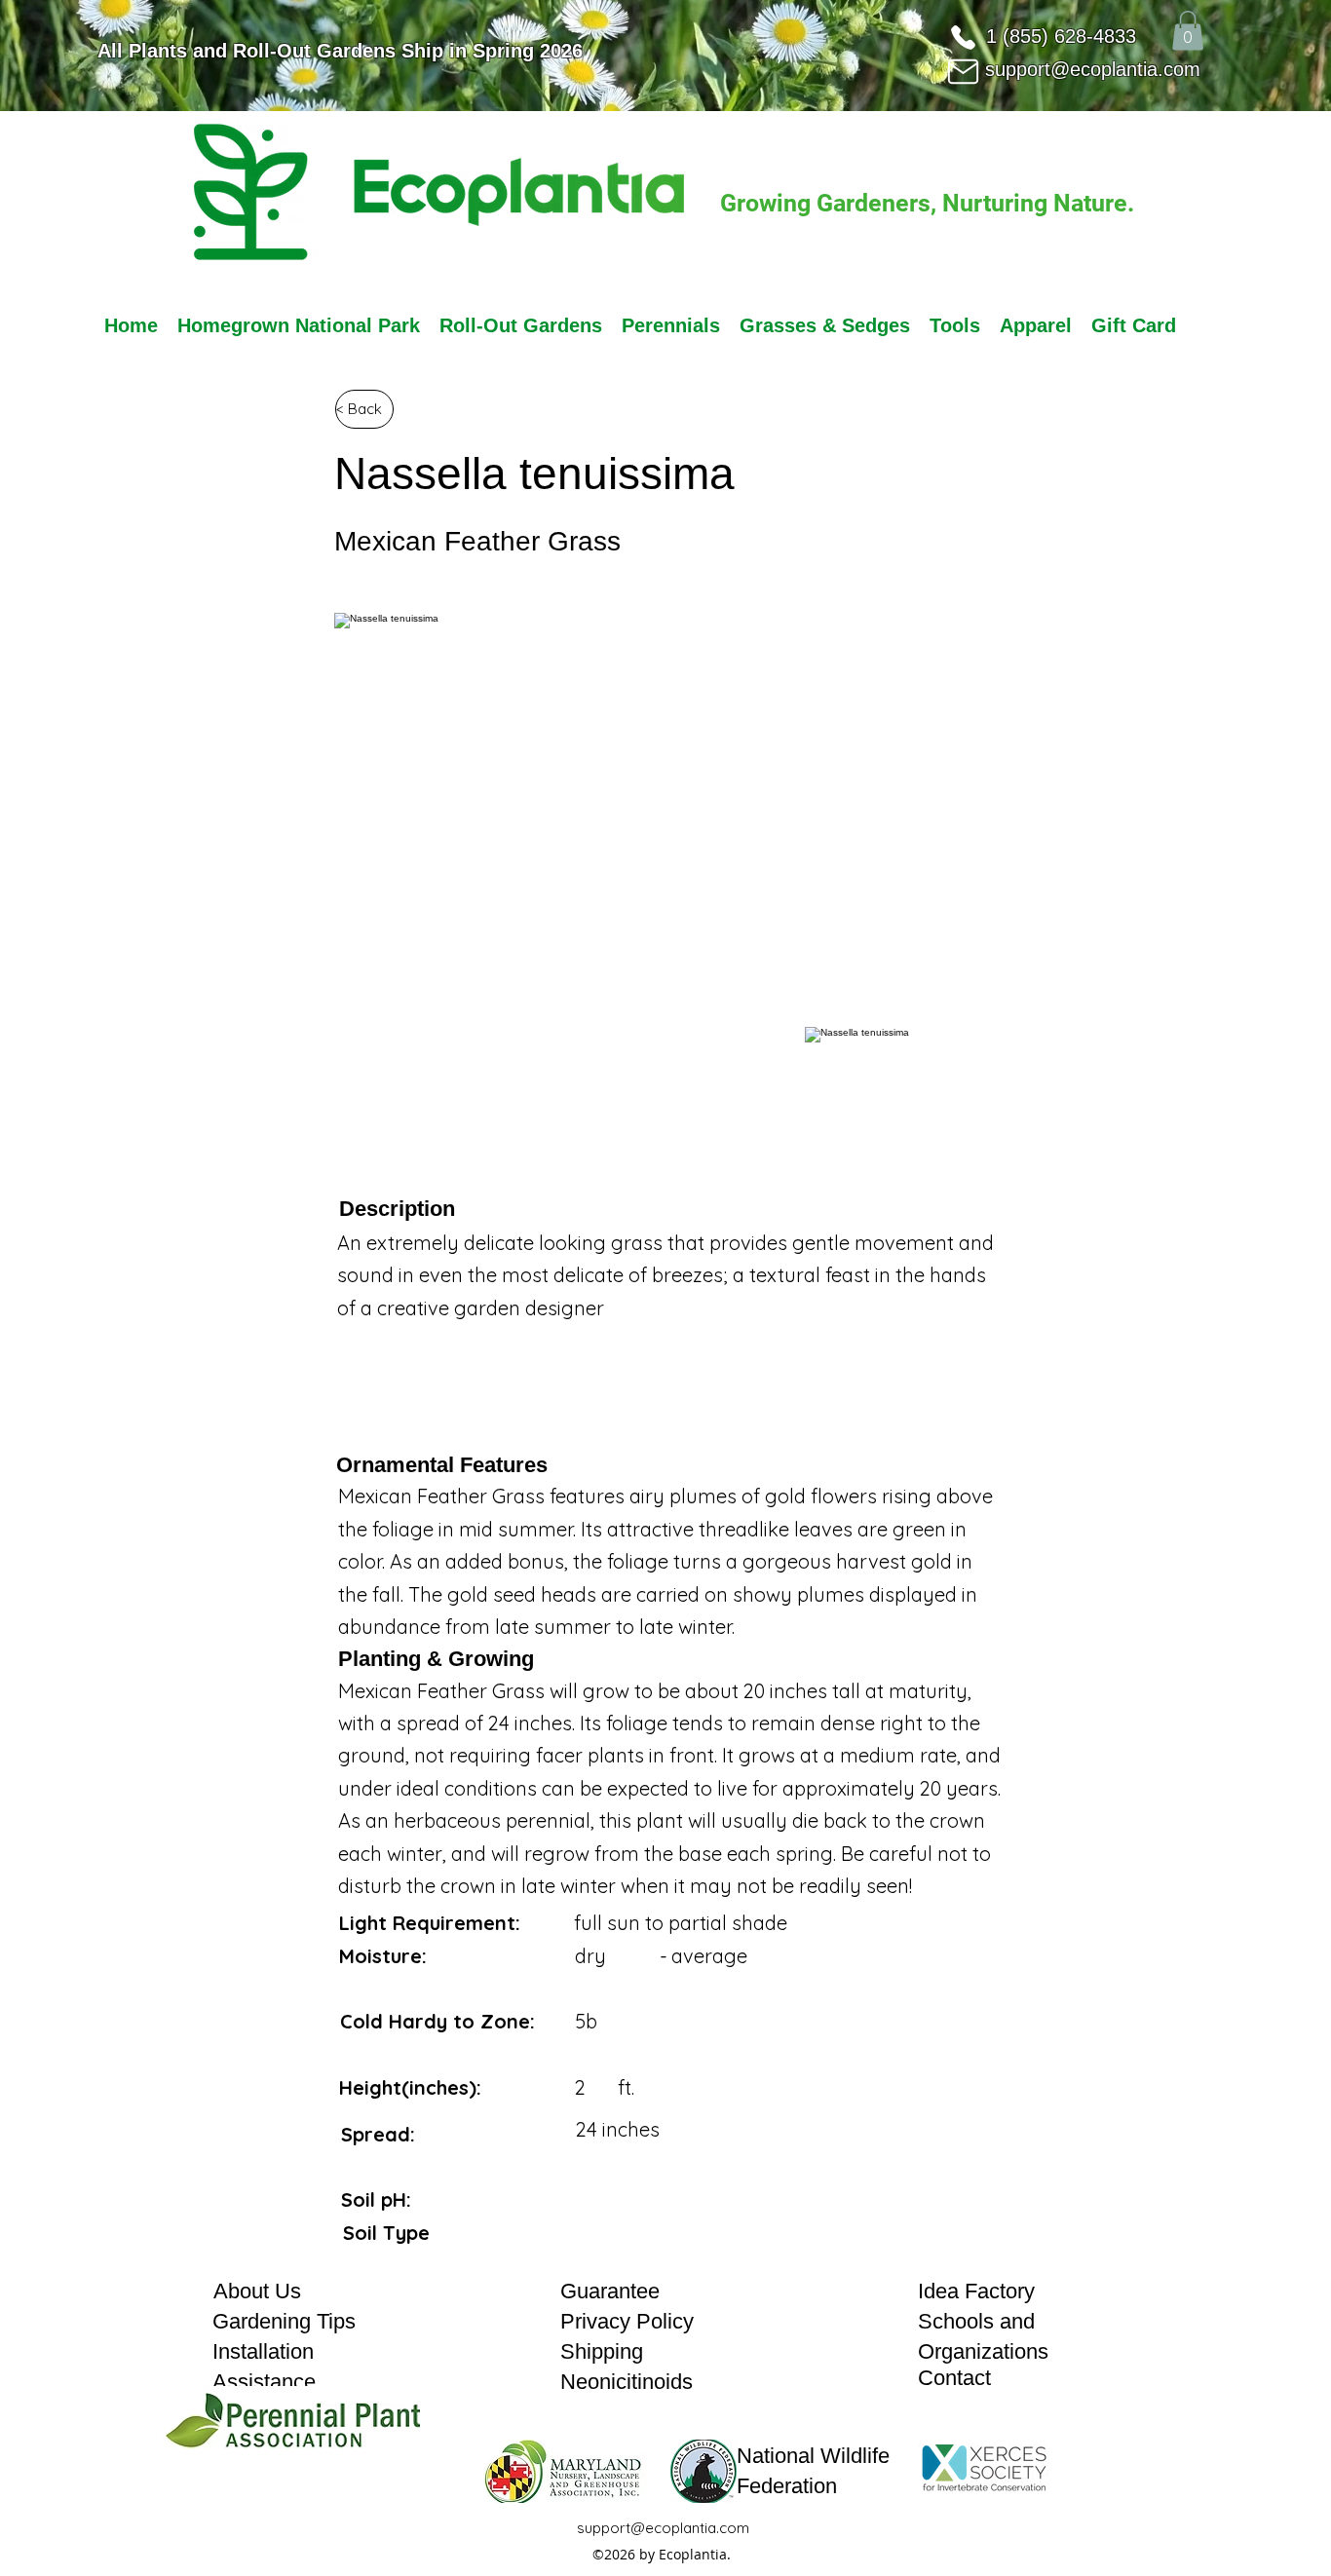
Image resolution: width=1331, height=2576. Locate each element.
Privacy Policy (627, 2321)
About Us (257, 2291)
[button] (1188, 31)
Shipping (602, 2351)
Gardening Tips (284, 2321)
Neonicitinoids (627, 2382)
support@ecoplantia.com (1093, 69)
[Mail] (963, 71)
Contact (954, 2378)
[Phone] (963, 37)
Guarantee (610, 2291)
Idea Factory (976, 2291)
